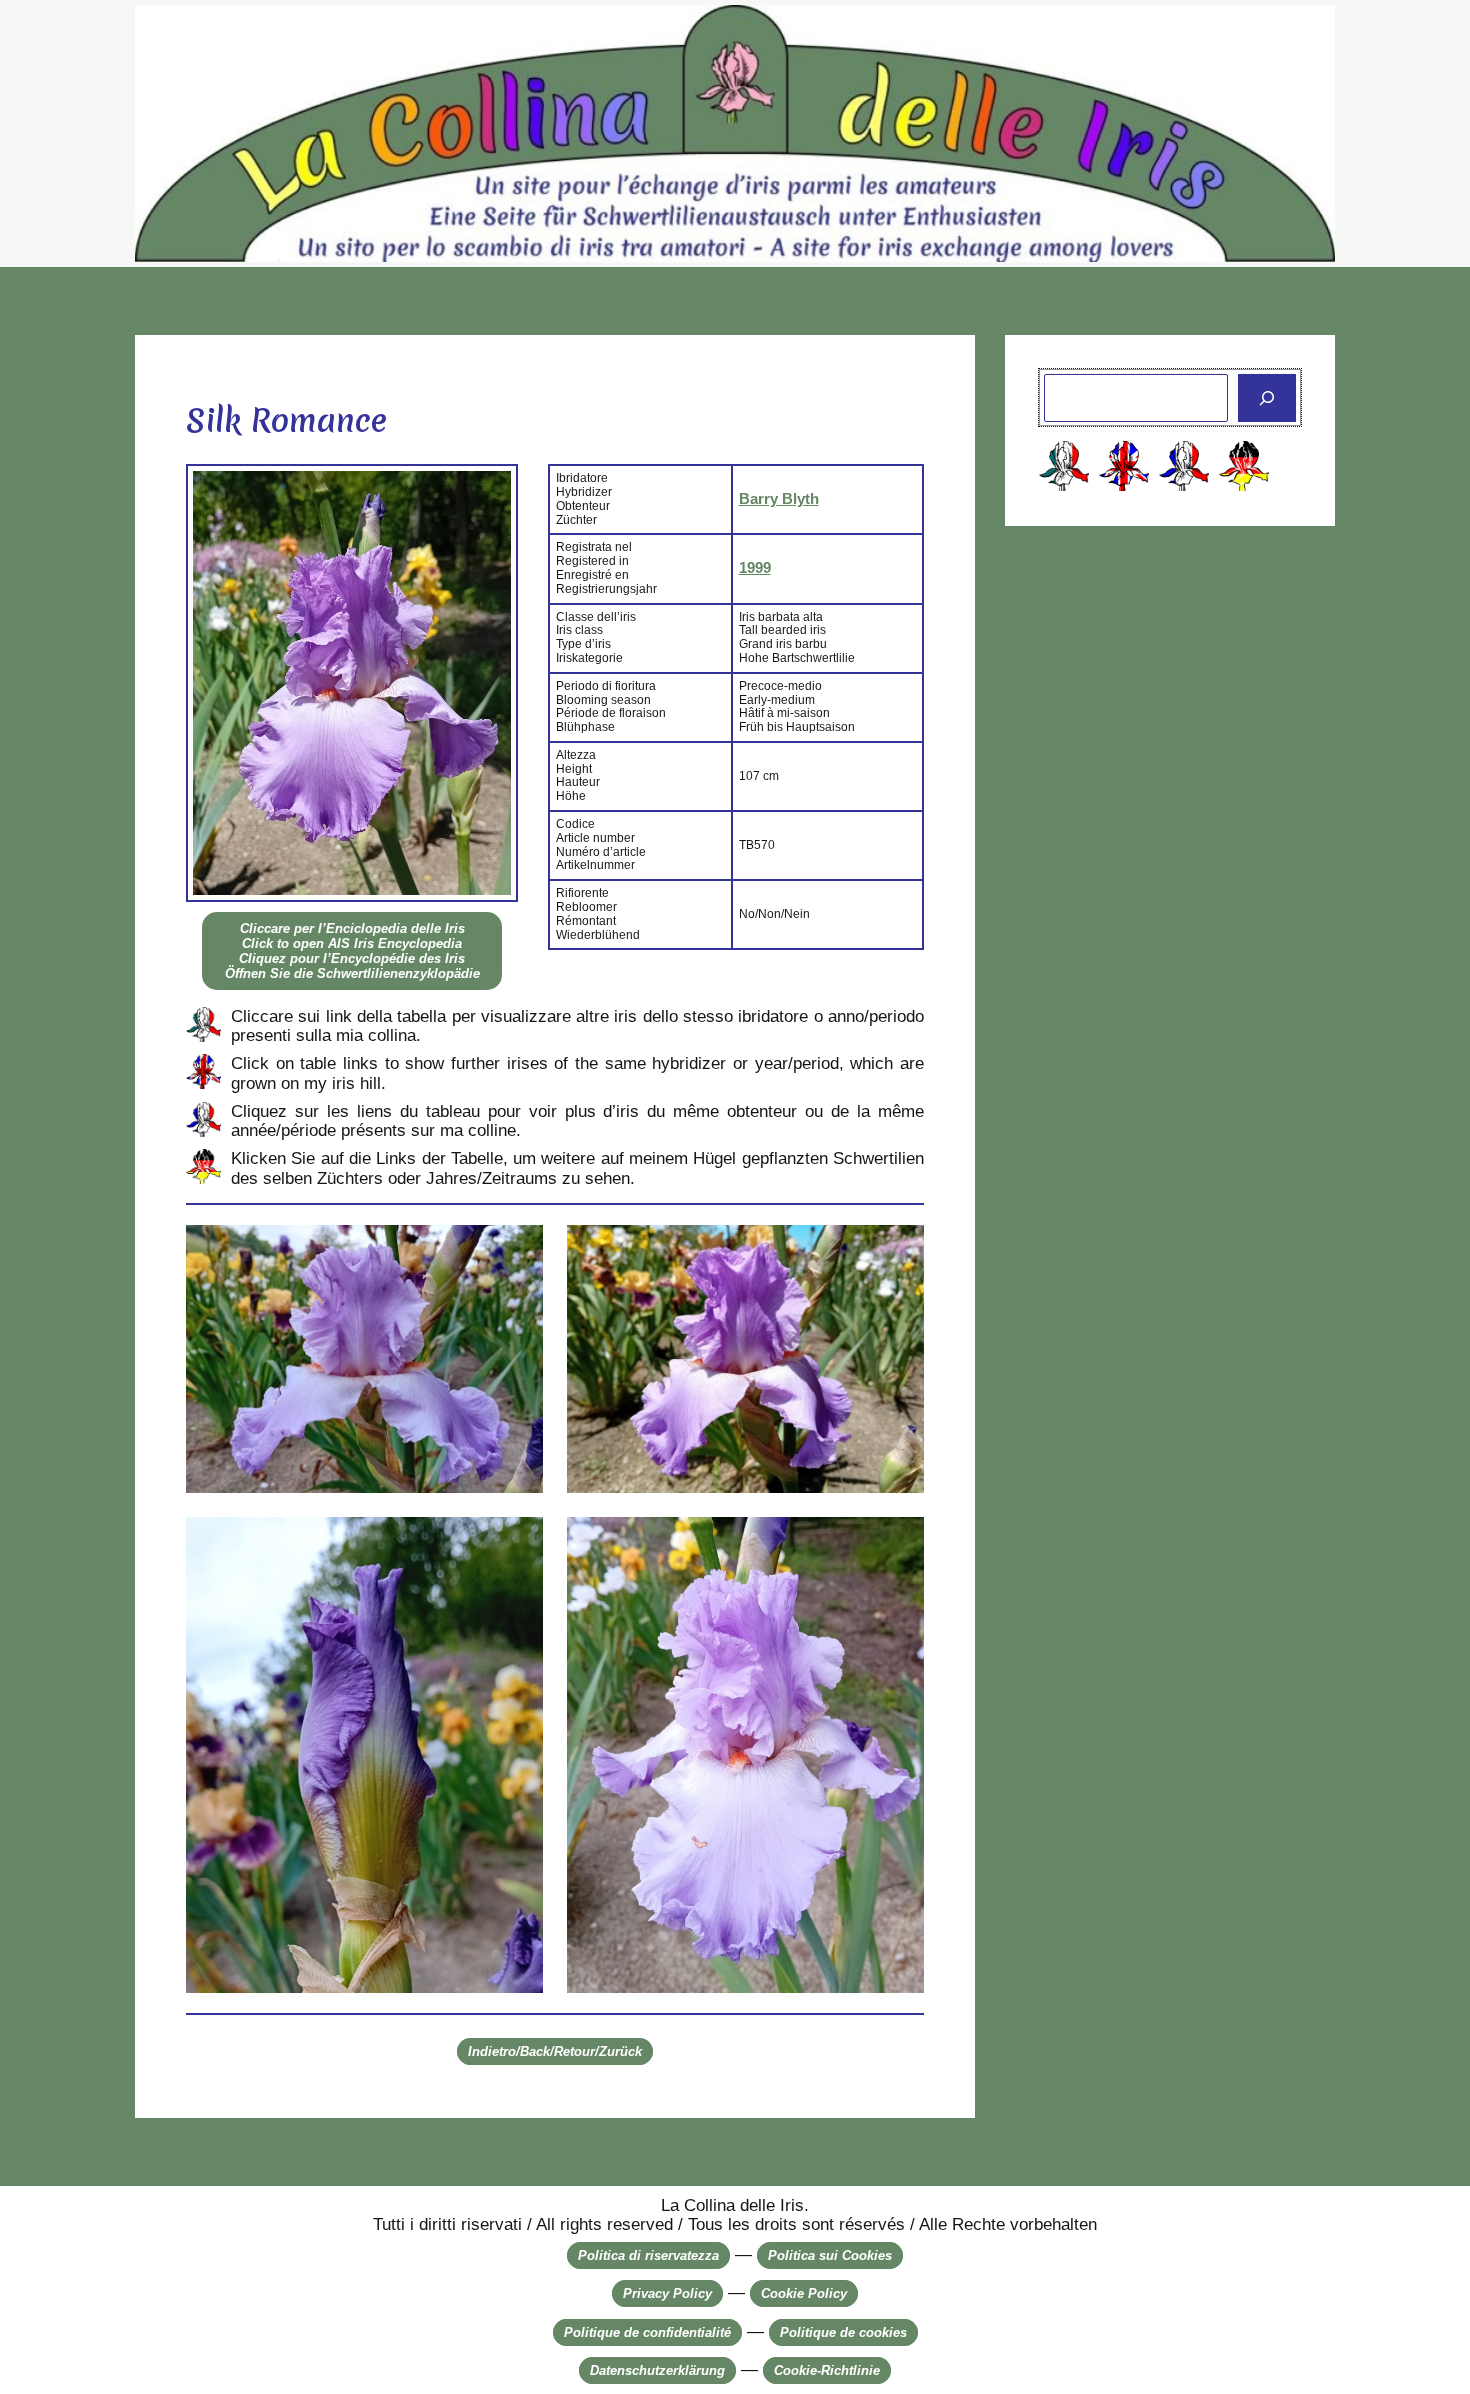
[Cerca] (1267, 398)
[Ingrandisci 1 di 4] (517, 1251)
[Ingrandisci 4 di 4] (898, 1543)
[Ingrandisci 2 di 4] (898, 1251)
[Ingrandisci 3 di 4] (517, 1543)
